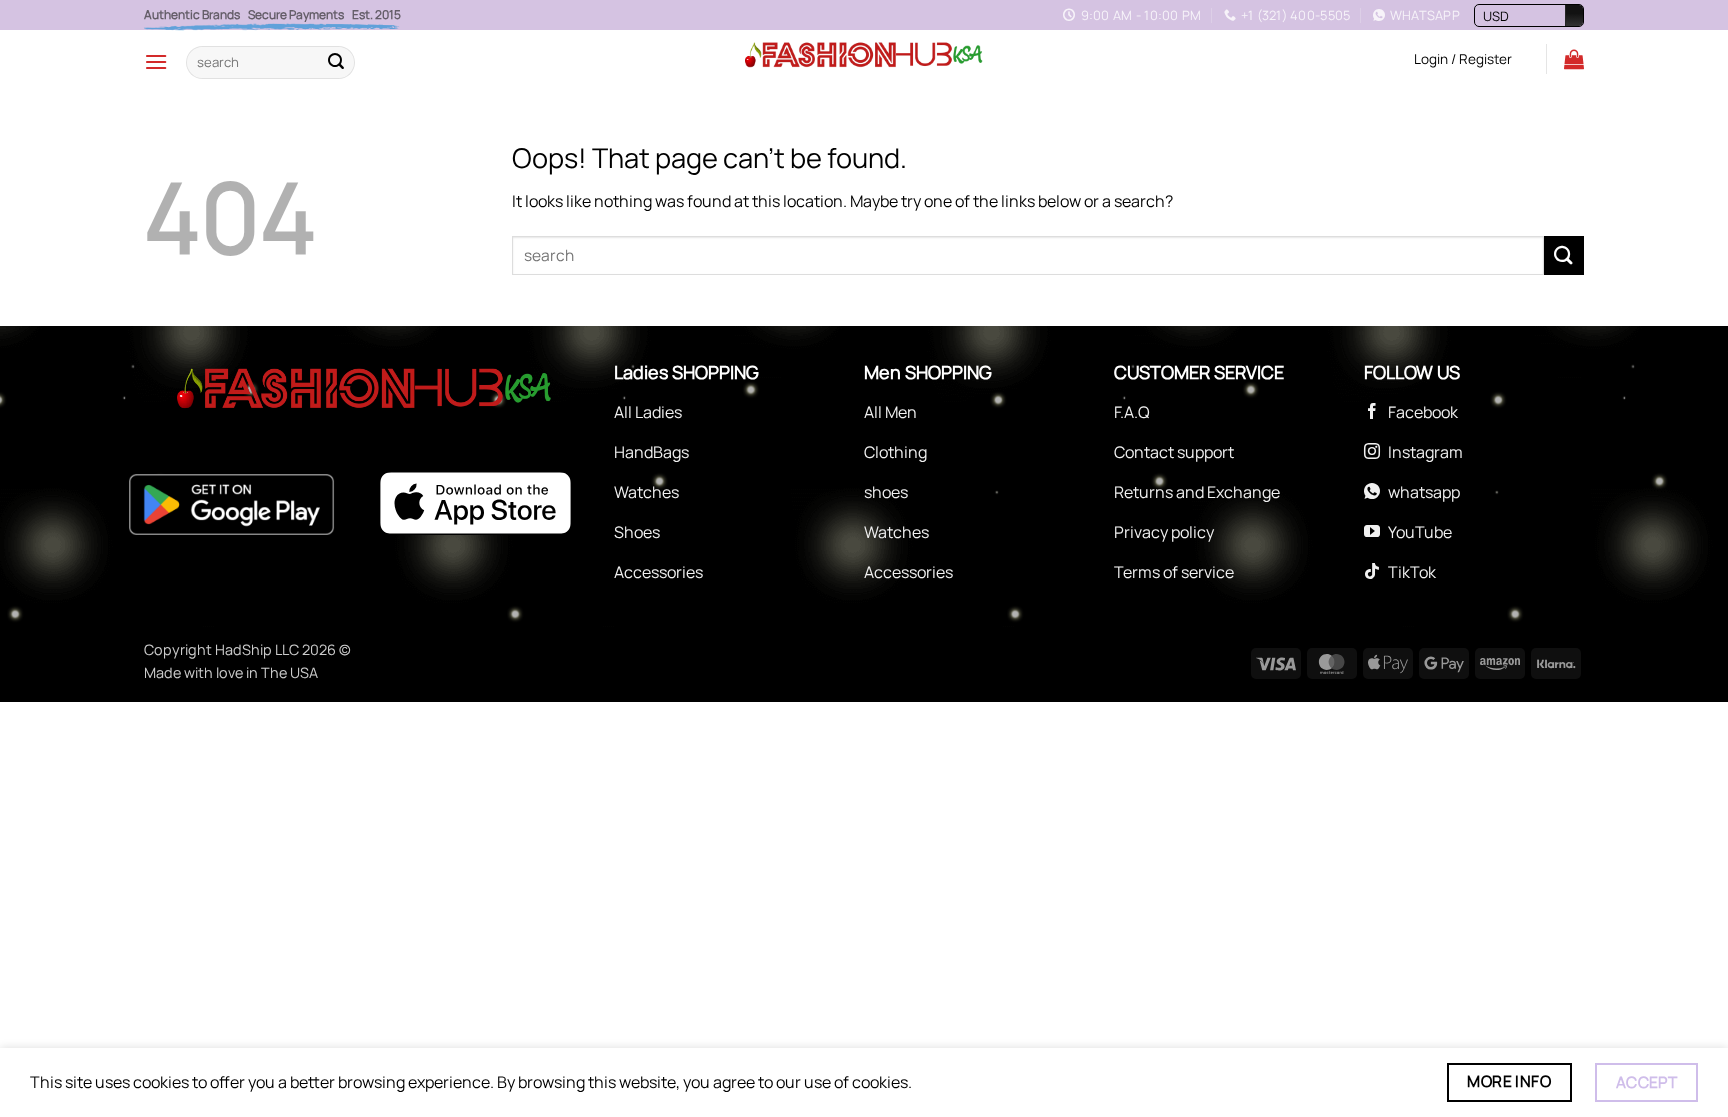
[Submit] (336, 62)
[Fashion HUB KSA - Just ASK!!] (864, 56)
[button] (156, 61)
